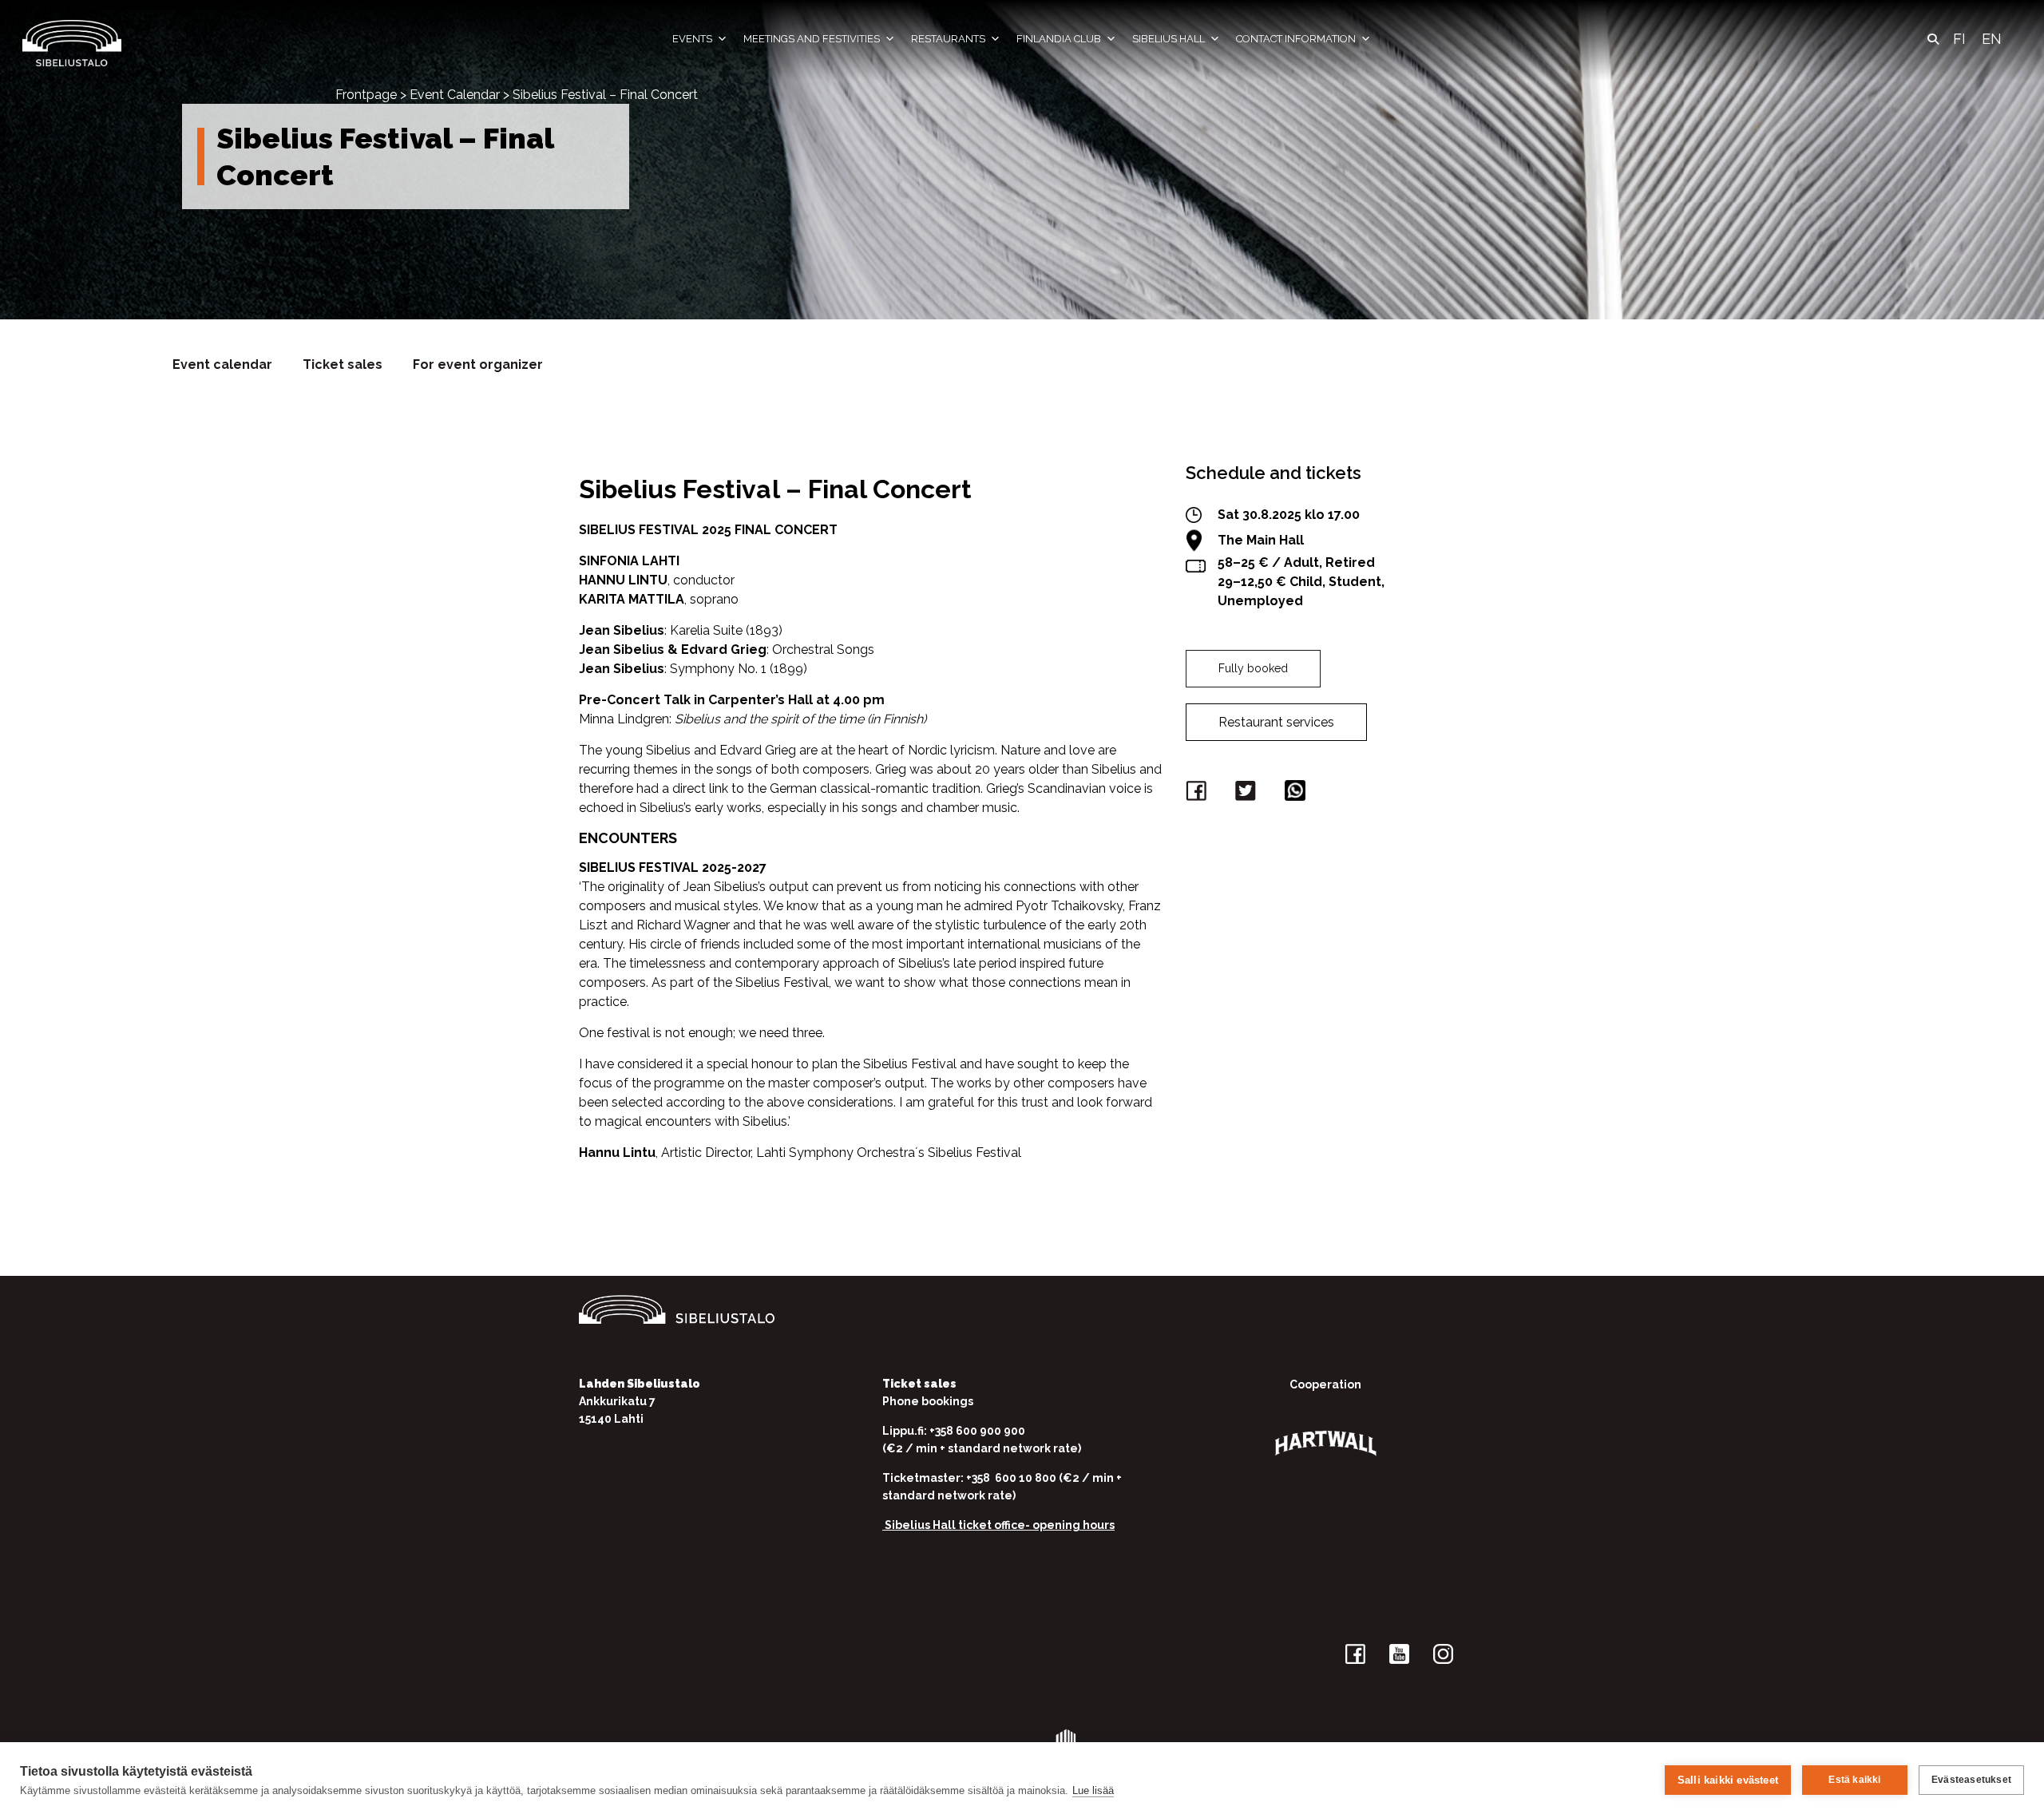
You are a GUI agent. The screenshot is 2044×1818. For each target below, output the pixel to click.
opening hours (1073, 1525)
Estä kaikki (1854, 1780)
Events (692, 39)
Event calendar (222, 364)
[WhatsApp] (1297, 794)
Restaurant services (1276, 722)
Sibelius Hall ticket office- (957, 1525)
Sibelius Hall (1169, 39)
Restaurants (948, 39)
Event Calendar (455, 95)
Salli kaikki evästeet (1728, 1780)
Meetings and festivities (812, 39)
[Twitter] (1248, 794)
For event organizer (478, 364)
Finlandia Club (1059, 39)
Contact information (1296, 39)
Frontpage (366, 95)
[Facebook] (1198, 794)
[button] (1933, 39)
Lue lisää (1093, 1790)
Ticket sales (343, 364)
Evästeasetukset (1971, 1780)
